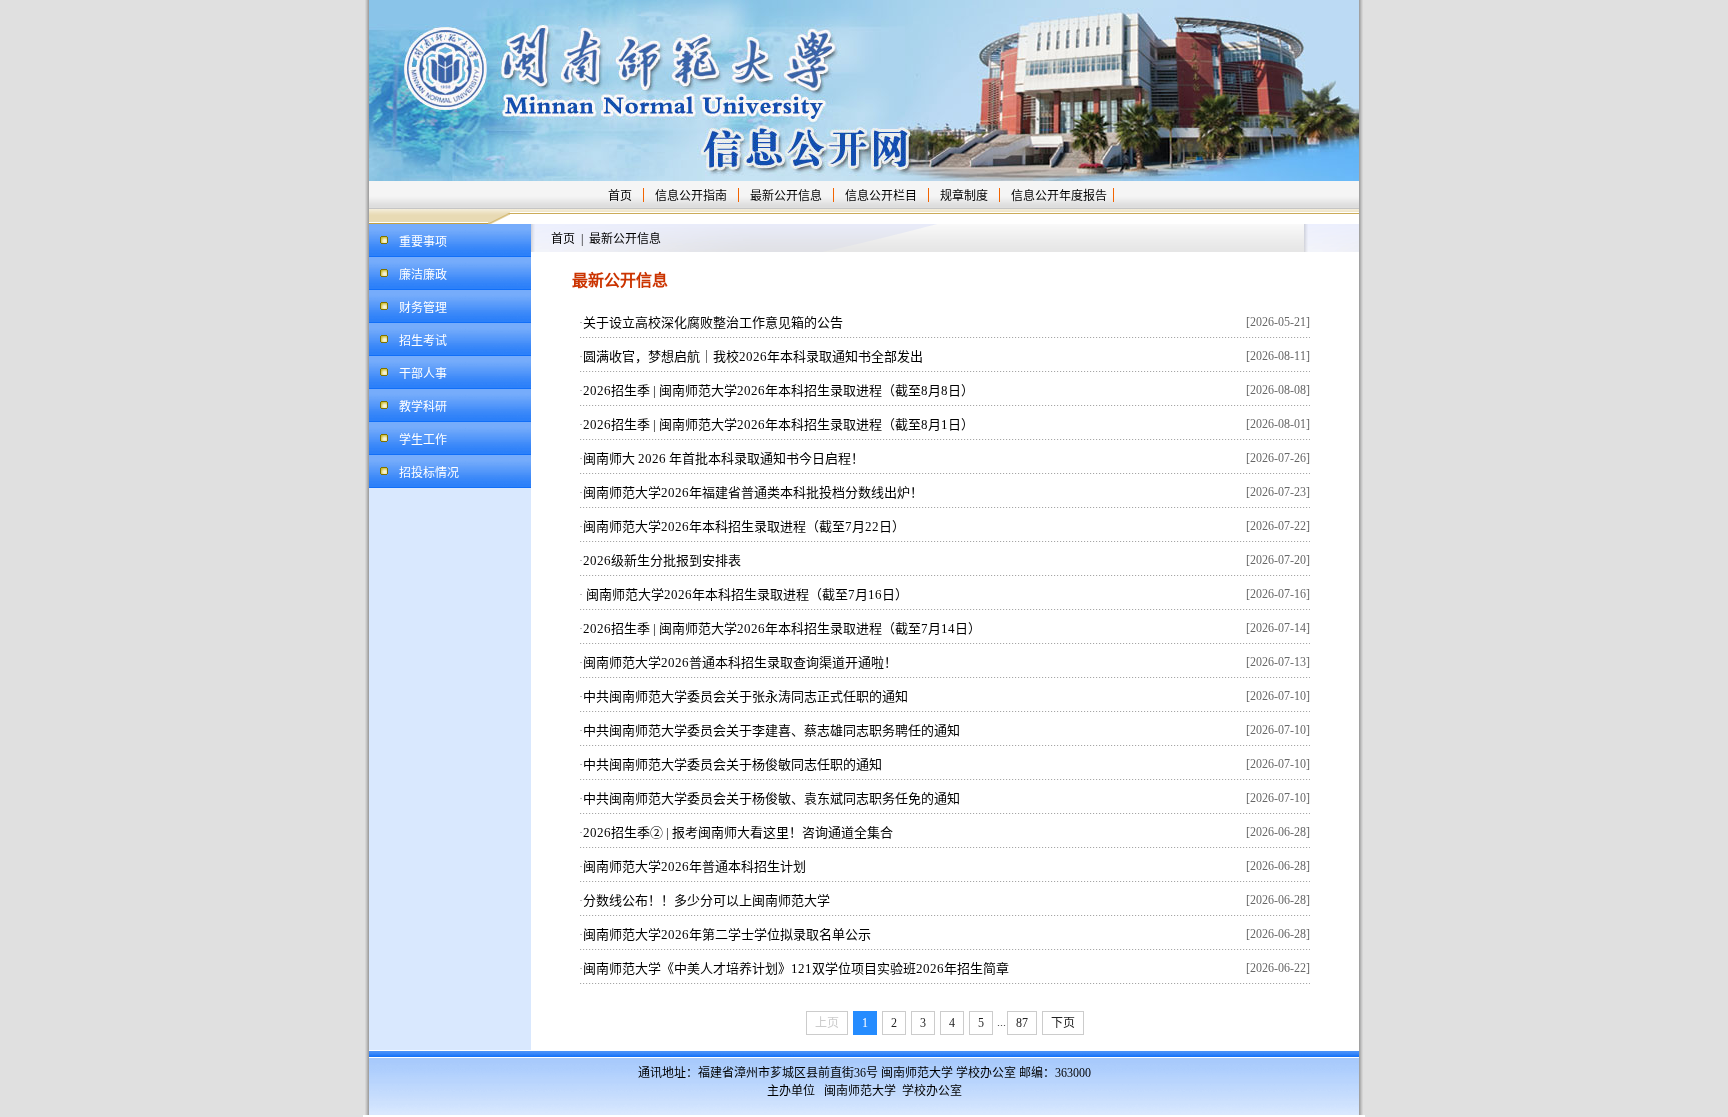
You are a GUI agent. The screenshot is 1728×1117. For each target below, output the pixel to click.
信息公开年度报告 (1059, 196)
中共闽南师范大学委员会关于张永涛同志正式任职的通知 (745, 696)
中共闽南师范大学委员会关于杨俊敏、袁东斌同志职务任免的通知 (771, 798)
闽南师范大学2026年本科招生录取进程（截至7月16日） (745, 594)
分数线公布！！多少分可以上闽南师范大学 (706, 900)
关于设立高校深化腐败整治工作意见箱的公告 (713, 322)
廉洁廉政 (423, 275)
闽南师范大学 (860, 1091)
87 (1022, 1023)
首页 (620, 196)
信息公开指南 (691, 196)
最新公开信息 (786, 196)
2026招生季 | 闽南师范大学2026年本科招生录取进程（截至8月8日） (778, 390)
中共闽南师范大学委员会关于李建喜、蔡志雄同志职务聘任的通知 (771, 730)
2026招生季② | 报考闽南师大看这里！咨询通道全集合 (738, 832)
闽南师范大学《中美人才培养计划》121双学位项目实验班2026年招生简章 (796, 968)
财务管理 (423, 308)
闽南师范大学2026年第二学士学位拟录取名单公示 (727, 934)
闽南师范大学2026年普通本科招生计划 (694, 866)
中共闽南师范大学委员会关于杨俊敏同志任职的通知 (732, 764)
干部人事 (423, 374)
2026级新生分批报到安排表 (662, 560)
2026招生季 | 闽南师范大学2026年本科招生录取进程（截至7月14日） (782, 628)
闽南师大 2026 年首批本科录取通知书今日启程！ (723, 458)
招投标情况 (429, 473)
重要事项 (423, 242)
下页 (1063, 1023)
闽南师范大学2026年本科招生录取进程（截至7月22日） (744, 526)
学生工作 (423, 440)
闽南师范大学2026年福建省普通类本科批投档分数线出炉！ (753, 492)
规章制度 (964, 196)
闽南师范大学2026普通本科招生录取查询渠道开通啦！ (740, 662)
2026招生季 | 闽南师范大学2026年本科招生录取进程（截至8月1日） (778, 424)
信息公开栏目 (881, 196)
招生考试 (423, 341)
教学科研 (423, 407)
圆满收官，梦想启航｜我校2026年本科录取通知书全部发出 (753, 356)
